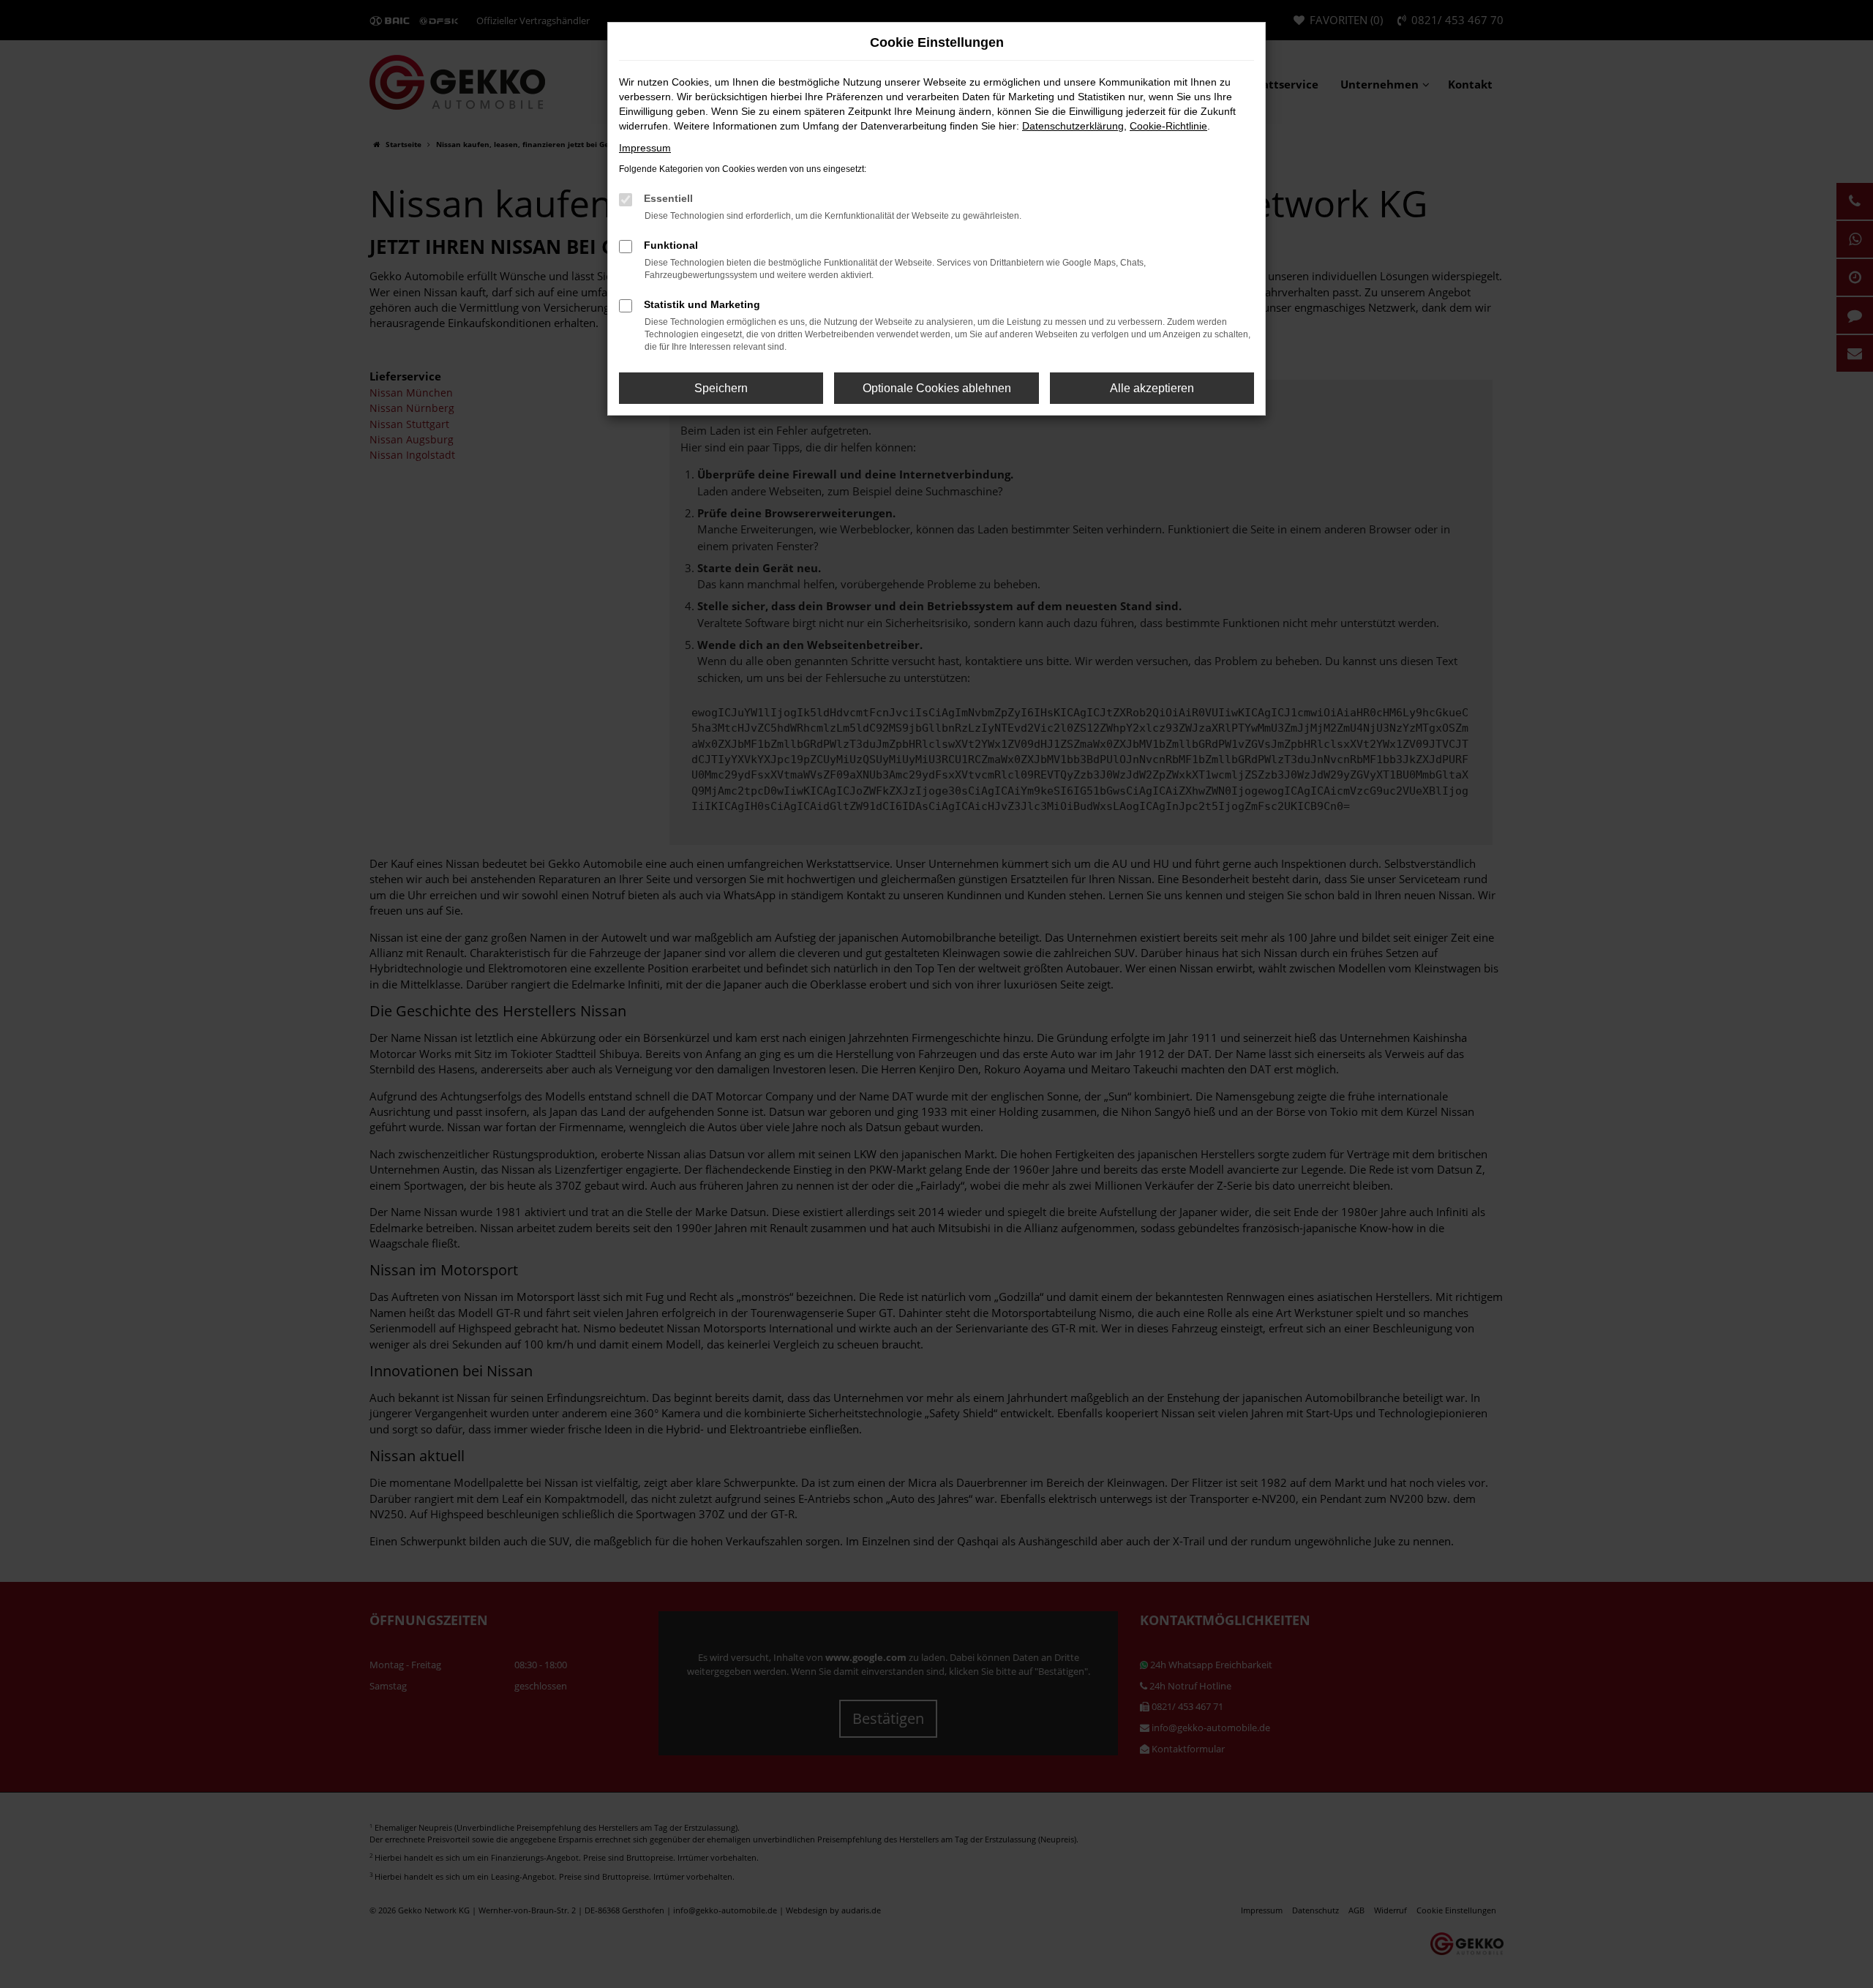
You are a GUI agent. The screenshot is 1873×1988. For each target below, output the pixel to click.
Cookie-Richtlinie (1168, 126)
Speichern (721, 388)
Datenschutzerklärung (1073, 126)
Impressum (645, 148)
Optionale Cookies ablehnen (937, 388)
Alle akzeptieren (1152, 388)
